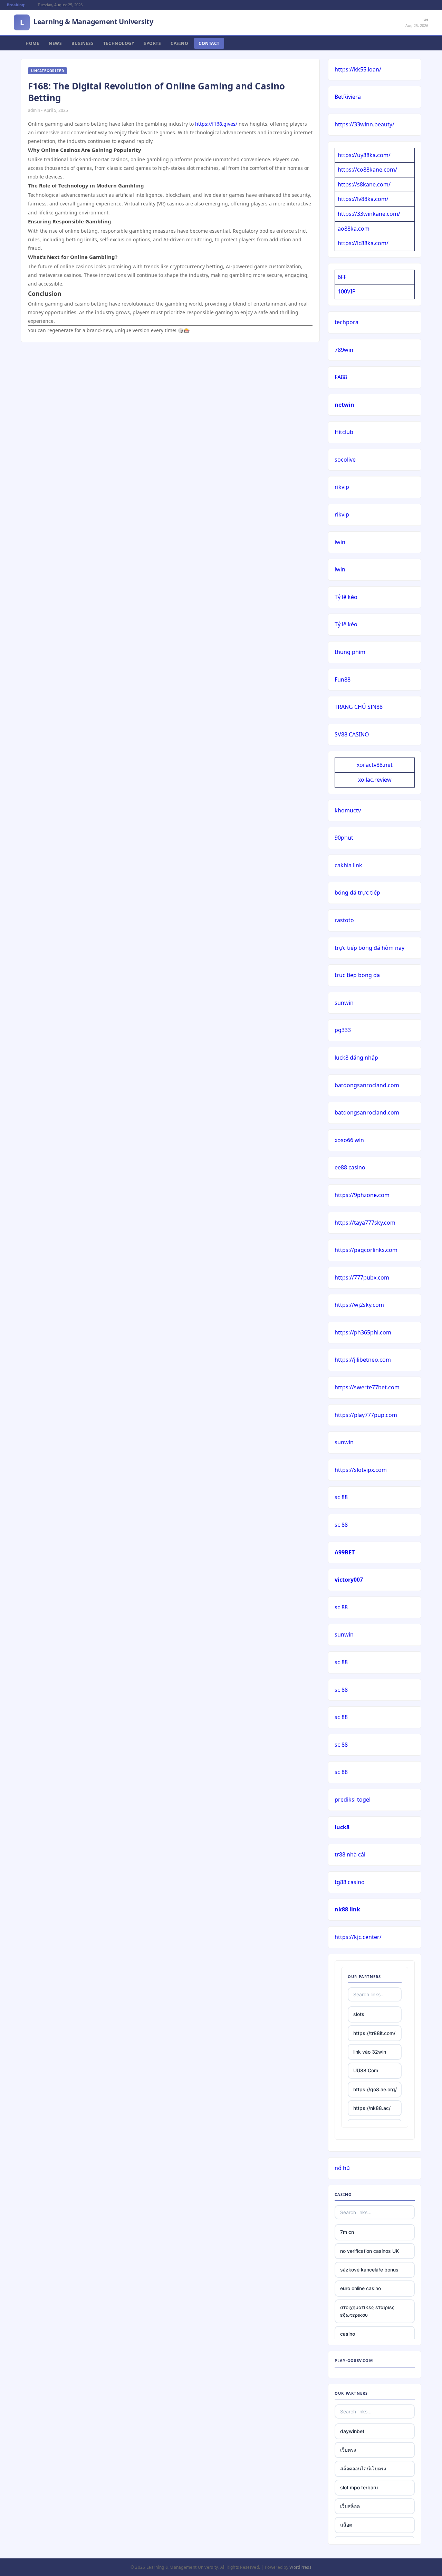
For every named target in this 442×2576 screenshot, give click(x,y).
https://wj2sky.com (359, 1305)
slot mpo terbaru (359, 2487)
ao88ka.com (354, 229)
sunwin (344, 1003)
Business (83, 43)
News (55, 43)
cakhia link (348, 865)
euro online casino (361, 2288)
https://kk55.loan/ (358, 69)
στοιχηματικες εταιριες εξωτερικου (367, 2311)
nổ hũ (342, 2168)
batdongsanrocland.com (367, 1085)
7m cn (347, 2232)
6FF (342, 277)
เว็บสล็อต (350, 2506)
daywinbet (352, 2431)
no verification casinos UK (369, 2251)
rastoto (344, 920)
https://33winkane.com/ (369, 214)
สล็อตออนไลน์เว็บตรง (363, 2468)
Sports (152, 43)
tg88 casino (350, 1882)
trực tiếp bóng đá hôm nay (369, 948)
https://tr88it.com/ (374, 2033)
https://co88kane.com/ (367, 170)
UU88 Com (366, 2070)
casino (348, 2334)
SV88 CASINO (352, 734)
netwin (344, 405)
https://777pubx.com (362, 1277)
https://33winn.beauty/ (364, 124)
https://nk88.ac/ (372, 2108)
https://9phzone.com (362, 1195)
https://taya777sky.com (365, 1223)
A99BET (345, 1552)
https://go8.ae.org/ (375, 2089)
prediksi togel (353, 1800)
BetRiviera (348, 97)
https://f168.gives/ (216, 124)
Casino (179, 43)
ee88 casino (350, 1167)
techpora (347, 322)
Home (32, 43)
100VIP (347, 291)
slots (359, 2014)
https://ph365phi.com (363, 1332)
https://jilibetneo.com (363, 1360)
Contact (209, 43)
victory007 (349, 1580)
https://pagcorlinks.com (366, 1250)
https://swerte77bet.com (367, 1387)
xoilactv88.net (375, 765)
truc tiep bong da (357, 975)
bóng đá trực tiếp (357, 893)
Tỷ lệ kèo (346, 597)
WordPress (300, 2567)
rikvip (342, 487)
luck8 (342, 1827)
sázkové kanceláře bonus (369, 2270)
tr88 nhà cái (350, 1854)
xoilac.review (375, 780)
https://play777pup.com (366, 1415)
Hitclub (344, 432)
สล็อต (346, 2525)
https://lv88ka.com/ (363, 199)
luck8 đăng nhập (356, 1058)
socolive (345, 460)
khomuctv (348, 810)
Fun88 (343, 679)
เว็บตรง (348, 2450)
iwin (340, 542)
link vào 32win (370, 2052)
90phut (344, 838)
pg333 (343, 1030)
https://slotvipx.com (361, 1470)
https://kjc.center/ (358, 1937)
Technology (119, 43)
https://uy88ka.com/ (364, 155)
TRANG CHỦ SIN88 (359, 707)
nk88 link (347, 1909)
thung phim (350, 652)
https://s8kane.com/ (364, 184)
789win (344, 350)
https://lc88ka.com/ (363, 243)
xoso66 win (349, 1140)
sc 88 (341, 1497)
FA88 (341, 377)
